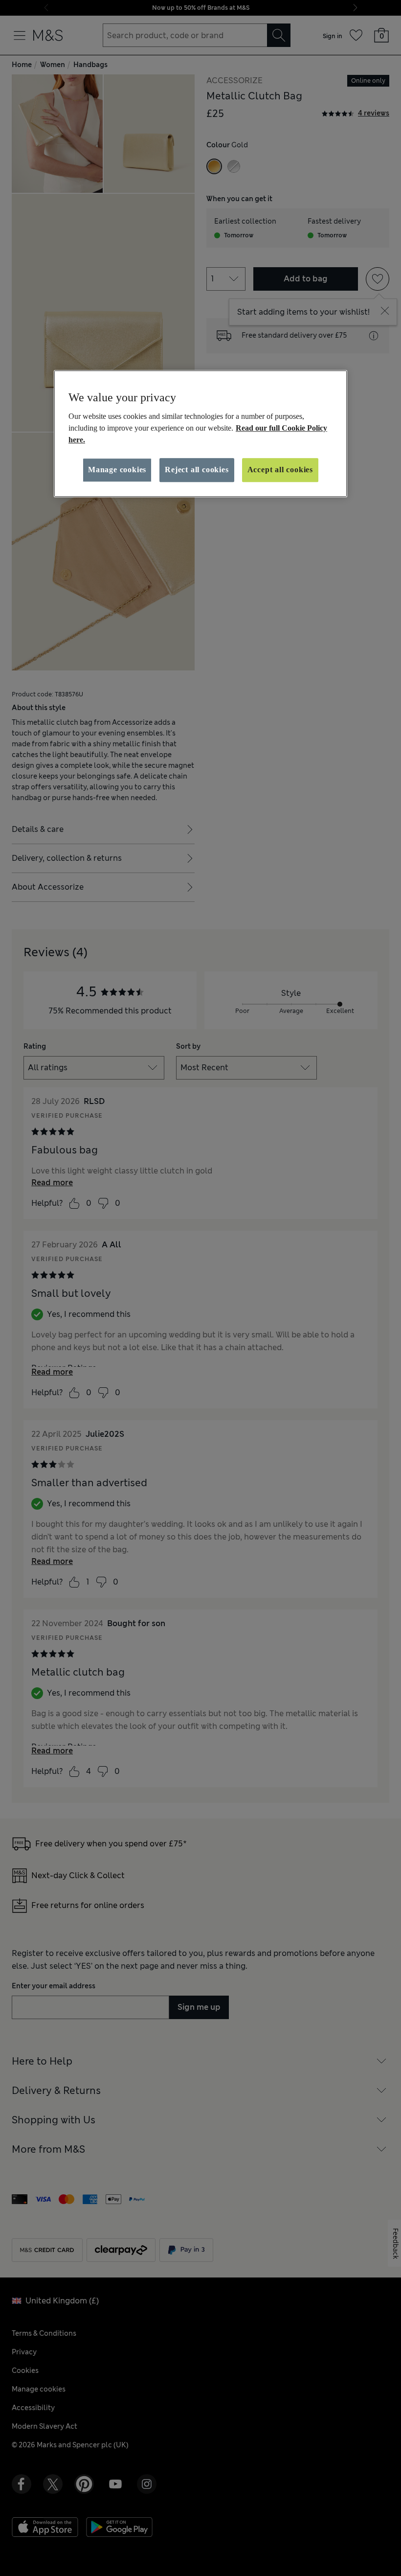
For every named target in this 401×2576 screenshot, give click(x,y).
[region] (200, 434)
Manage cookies (117, 470)
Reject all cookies (197, 470)
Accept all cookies (280, 470)
